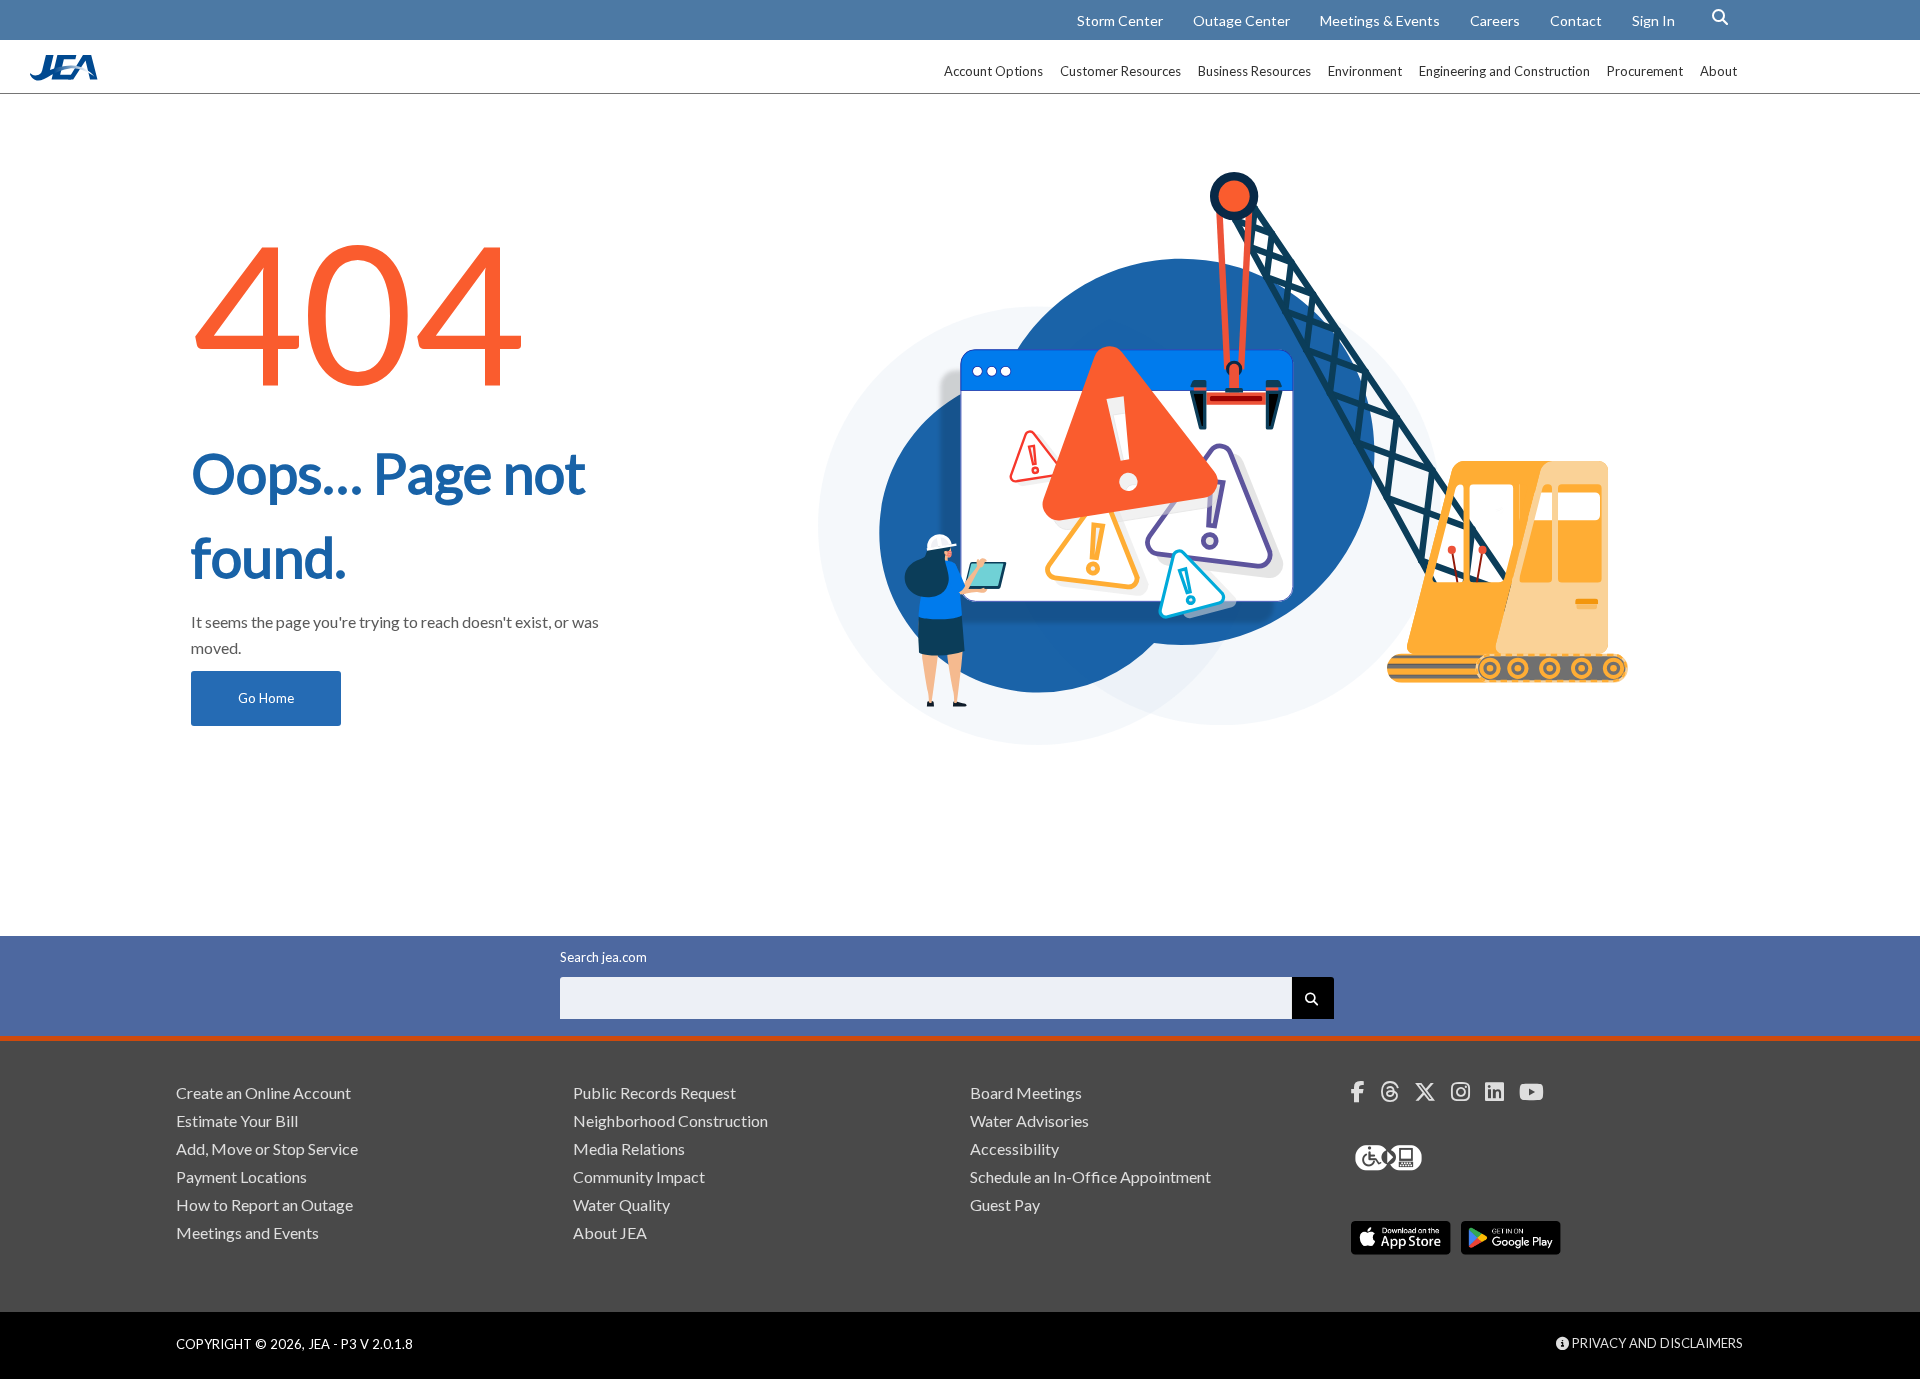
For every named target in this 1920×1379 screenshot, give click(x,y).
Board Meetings (1026, 1092)
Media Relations (629, 1148)
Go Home (266, 698)
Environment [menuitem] (1365, 71)
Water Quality (621, 1204)
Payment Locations (241, 1176)
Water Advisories (1029, 1120)
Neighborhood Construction (670, 1120)
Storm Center (1120, 20)
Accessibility (1014, 1148)
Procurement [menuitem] (1645, 71)
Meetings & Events (1380, 20)
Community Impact (639, 1176)
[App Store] (1401, 1238)
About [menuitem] (1718, 71)
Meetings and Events (247, 1232)
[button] (1720, 17)
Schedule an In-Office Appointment (1090, 1176)
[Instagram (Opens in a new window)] (1468, 1092)
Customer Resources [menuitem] (1120, 71)
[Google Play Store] (1511, 1238)
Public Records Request (654, 1092)
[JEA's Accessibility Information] (1426, 1158)
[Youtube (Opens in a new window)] (1539, 1092)
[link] (66, 75)
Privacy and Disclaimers (1656, 1343)
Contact (1576, 20)
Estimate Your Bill (237, 1120)
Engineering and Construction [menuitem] (1504, 71)
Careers (1495, 20)
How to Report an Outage (264, 1204)
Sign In (1653, 20)
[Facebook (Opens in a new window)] (1365, 1092)
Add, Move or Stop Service (267, 1148)
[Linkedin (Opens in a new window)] (1502, 1092)
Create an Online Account (263, 1092)
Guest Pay (1005, 1204)
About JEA (610, 1232)
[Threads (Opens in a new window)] (1397, 1092)
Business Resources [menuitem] (1254, 71)
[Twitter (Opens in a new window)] (1432, 1092)
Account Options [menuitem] (993, 71)
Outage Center (1241, 20)
